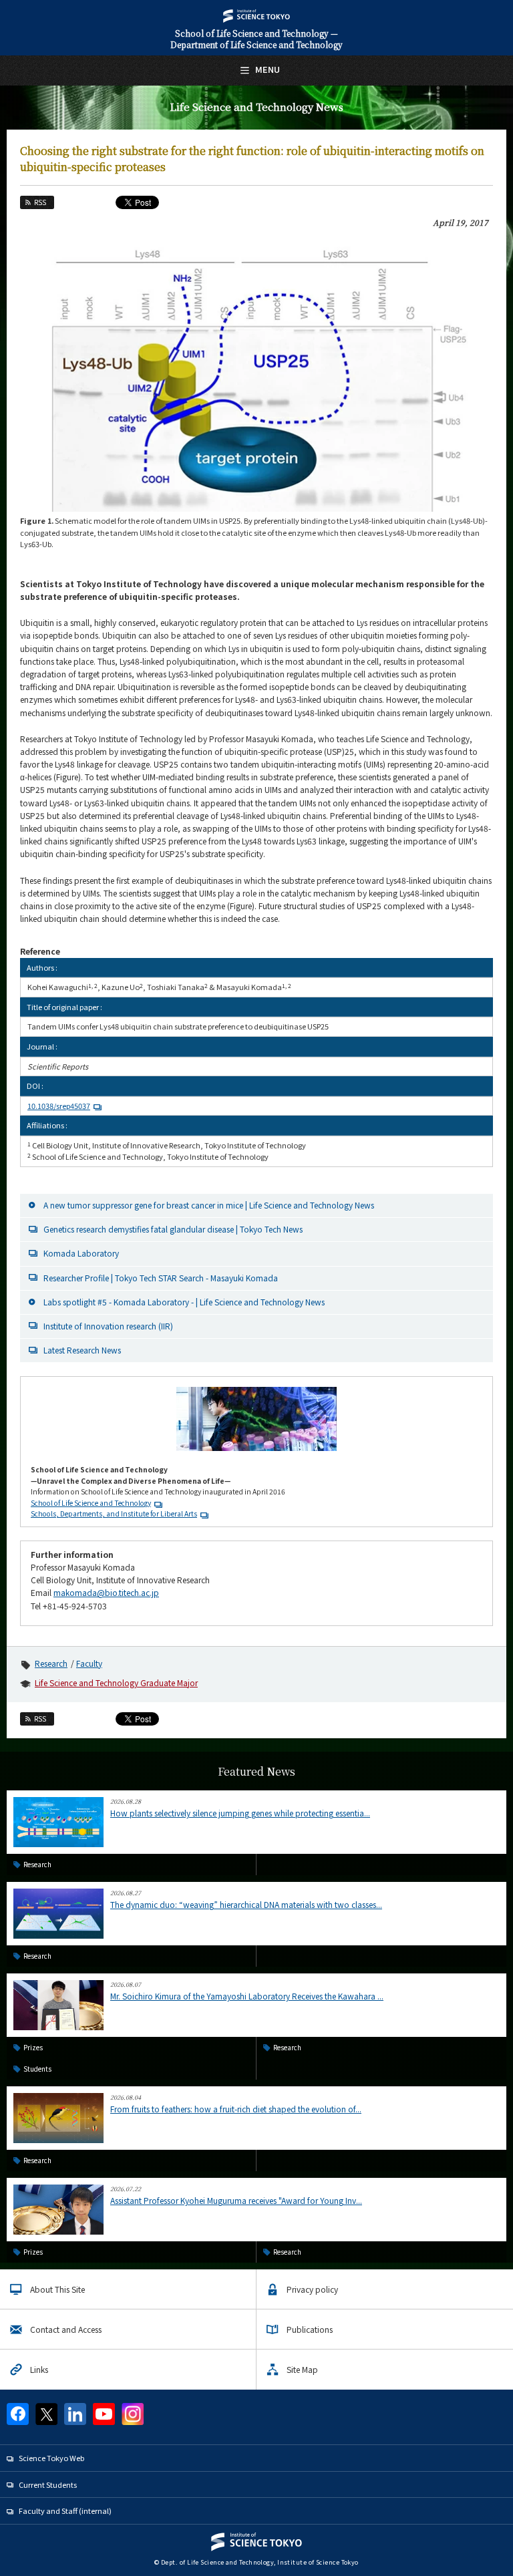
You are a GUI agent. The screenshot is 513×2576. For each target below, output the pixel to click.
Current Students (48, 2484)
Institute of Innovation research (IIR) (108, 1326)
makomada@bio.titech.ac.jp (106, 1592)
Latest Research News (82, 1350)
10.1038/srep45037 (59, 1106)
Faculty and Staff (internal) (65, 2511)
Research (51, 1663)
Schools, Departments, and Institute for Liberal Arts (114, 1513)
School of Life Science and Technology (91, 1503)
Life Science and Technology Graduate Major (116, 1682)
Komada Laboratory (81, 1253)
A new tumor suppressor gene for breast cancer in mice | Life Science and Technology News (209, 1205)
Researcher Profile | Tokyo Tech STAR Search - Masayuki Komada (161, 1278)
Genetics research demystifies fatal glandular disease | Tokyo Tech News (173, 1229)
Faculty (89, 1663)
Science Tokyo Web (51, 2458)
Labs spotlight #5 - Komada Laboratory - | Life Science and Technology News (184, 1302)
